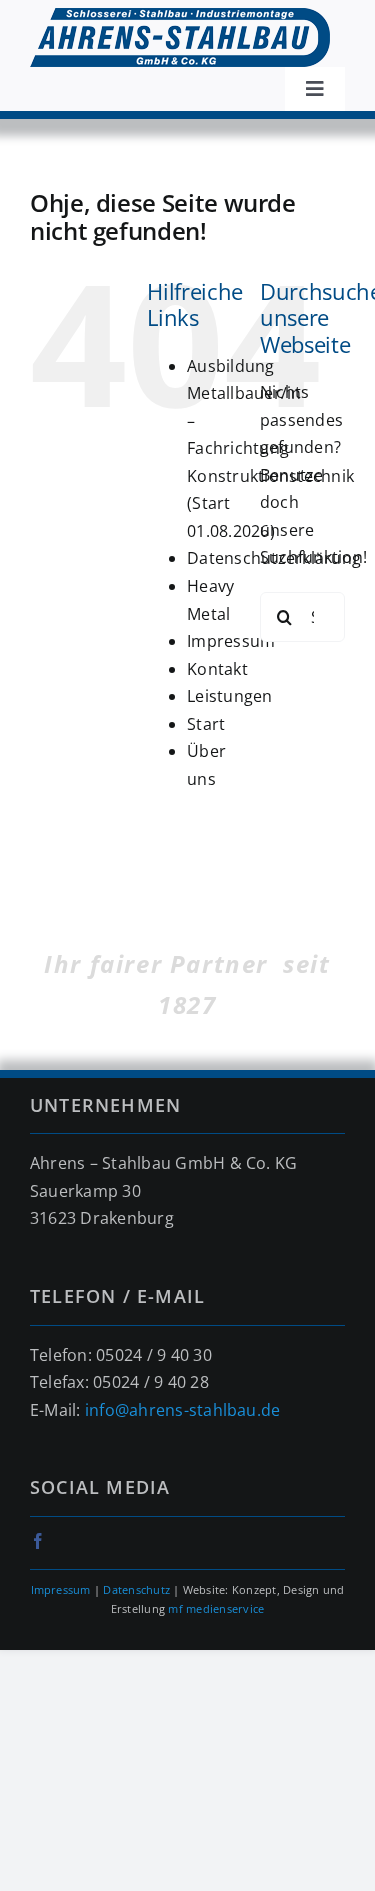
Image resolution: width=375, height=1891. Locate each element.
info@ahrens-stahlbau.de (183, 1410)
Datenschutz (136, 1589)
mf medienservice (216, 1608)
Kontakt (217, 669)
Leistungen (229, 696)
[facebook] (38, 1541)
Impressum (231, 641)
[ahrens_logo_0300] (180, 16)
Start (206, 724)
